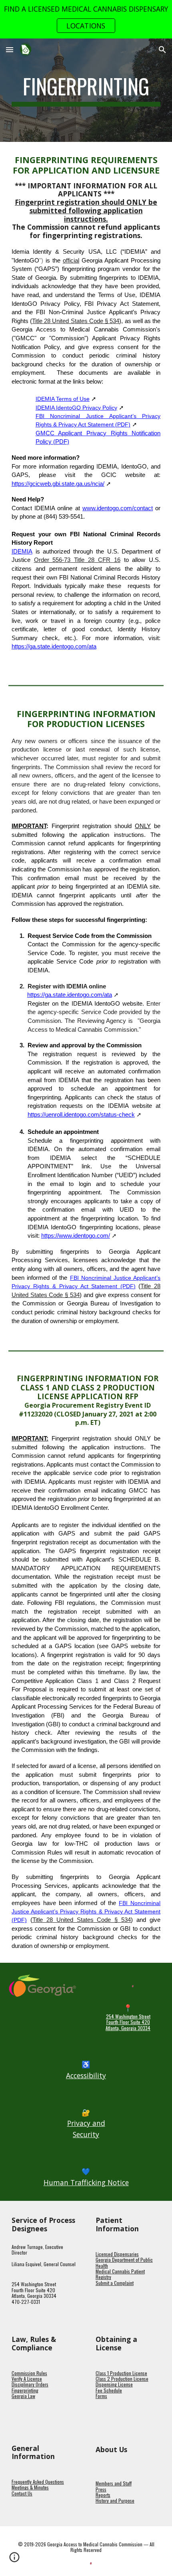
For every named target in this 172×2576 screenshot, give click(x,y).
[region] (86, 19)
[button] (10, 49)
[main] (86, 90)
